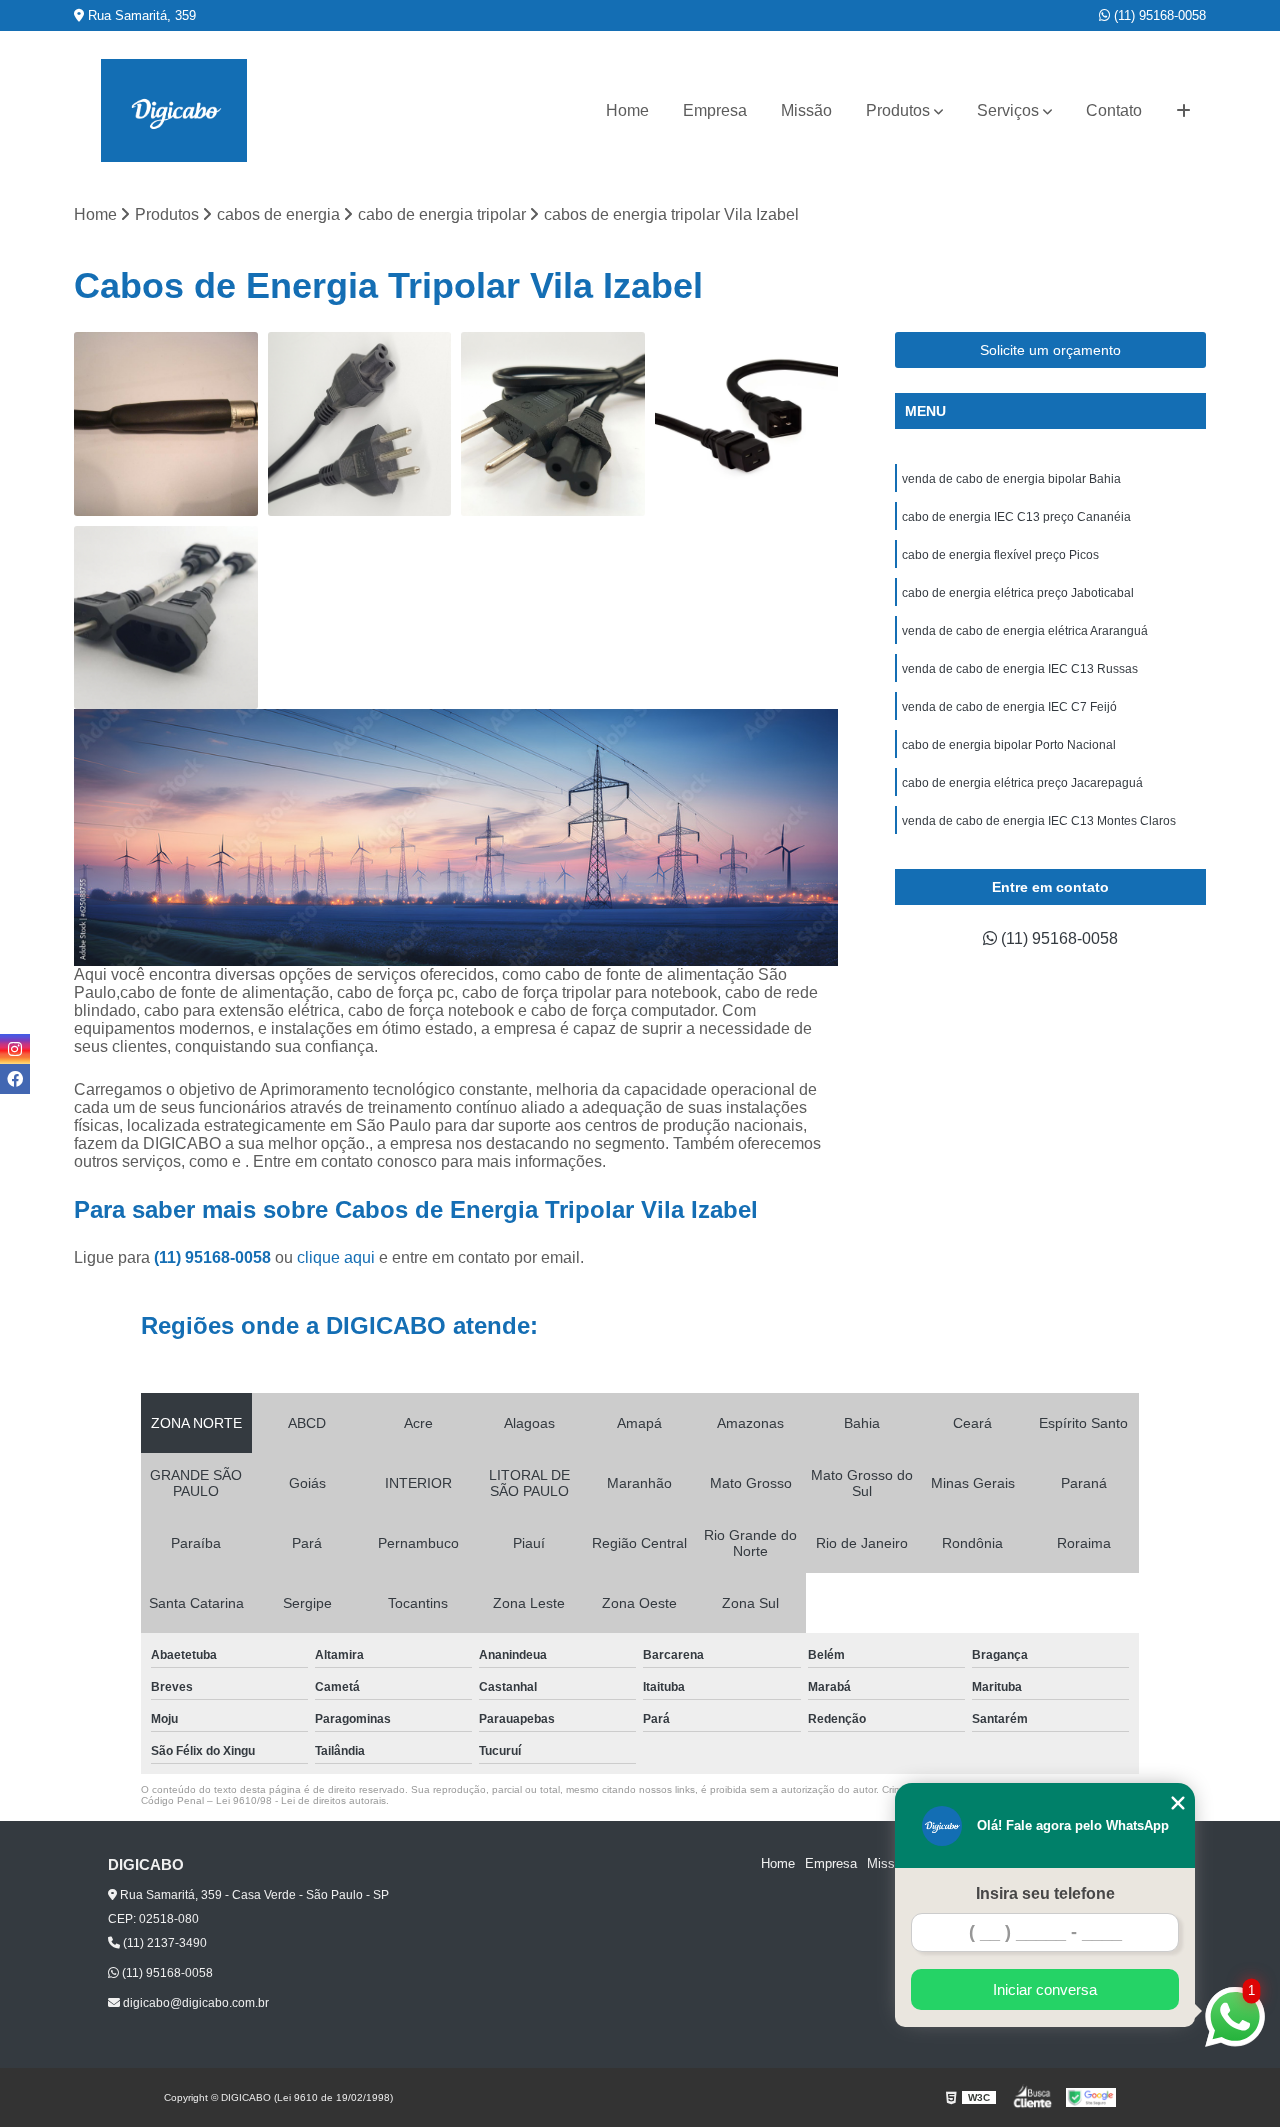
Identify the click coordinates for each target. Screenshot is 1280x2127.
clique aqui (336, 1257)
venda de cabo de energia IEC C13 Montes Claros (1039, 821)
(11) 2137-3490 (163, 1943)
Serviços (1008, 110)
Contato (1114, 110)
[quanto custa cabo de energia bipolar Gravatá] (166, 424)
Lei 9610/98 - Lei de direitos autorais (301, 1800)
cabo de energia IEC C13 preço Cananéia (1016, 517)
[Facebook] (15, 1079)
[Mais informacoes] (1183, 111)
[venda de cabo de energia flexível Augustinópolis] (360, 424)
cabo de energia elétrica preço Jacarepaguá (1022, 783)
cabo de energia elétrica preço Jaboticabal (1018, 593)
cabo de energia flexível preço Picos (1000, 555)
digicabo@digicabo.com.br (194, 2003)
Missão (806, 110)
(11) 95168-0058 (1158, 15)
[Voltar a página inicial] (174, 110)
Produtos (898, 110)
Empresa (715, 110)
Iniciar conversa (1045, 1989)
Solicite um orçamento (1050, 350)
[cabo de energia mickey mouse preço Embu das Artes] (553, 424)
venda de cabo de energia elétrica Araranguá (1025, 631)
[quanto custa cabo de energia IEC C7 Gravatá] (747, 424)
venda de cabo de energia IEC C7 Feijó (1009, 707)
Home (627, 110)
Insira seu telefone (1045, 1893)
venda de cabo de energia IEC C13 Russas (1020, 669)
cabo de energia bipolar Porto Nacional (1009, 745)
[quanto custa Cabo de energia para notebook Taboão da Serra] (166, 618)
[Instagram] (15, 1049)
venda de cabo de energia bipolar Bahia (1011, 479)
